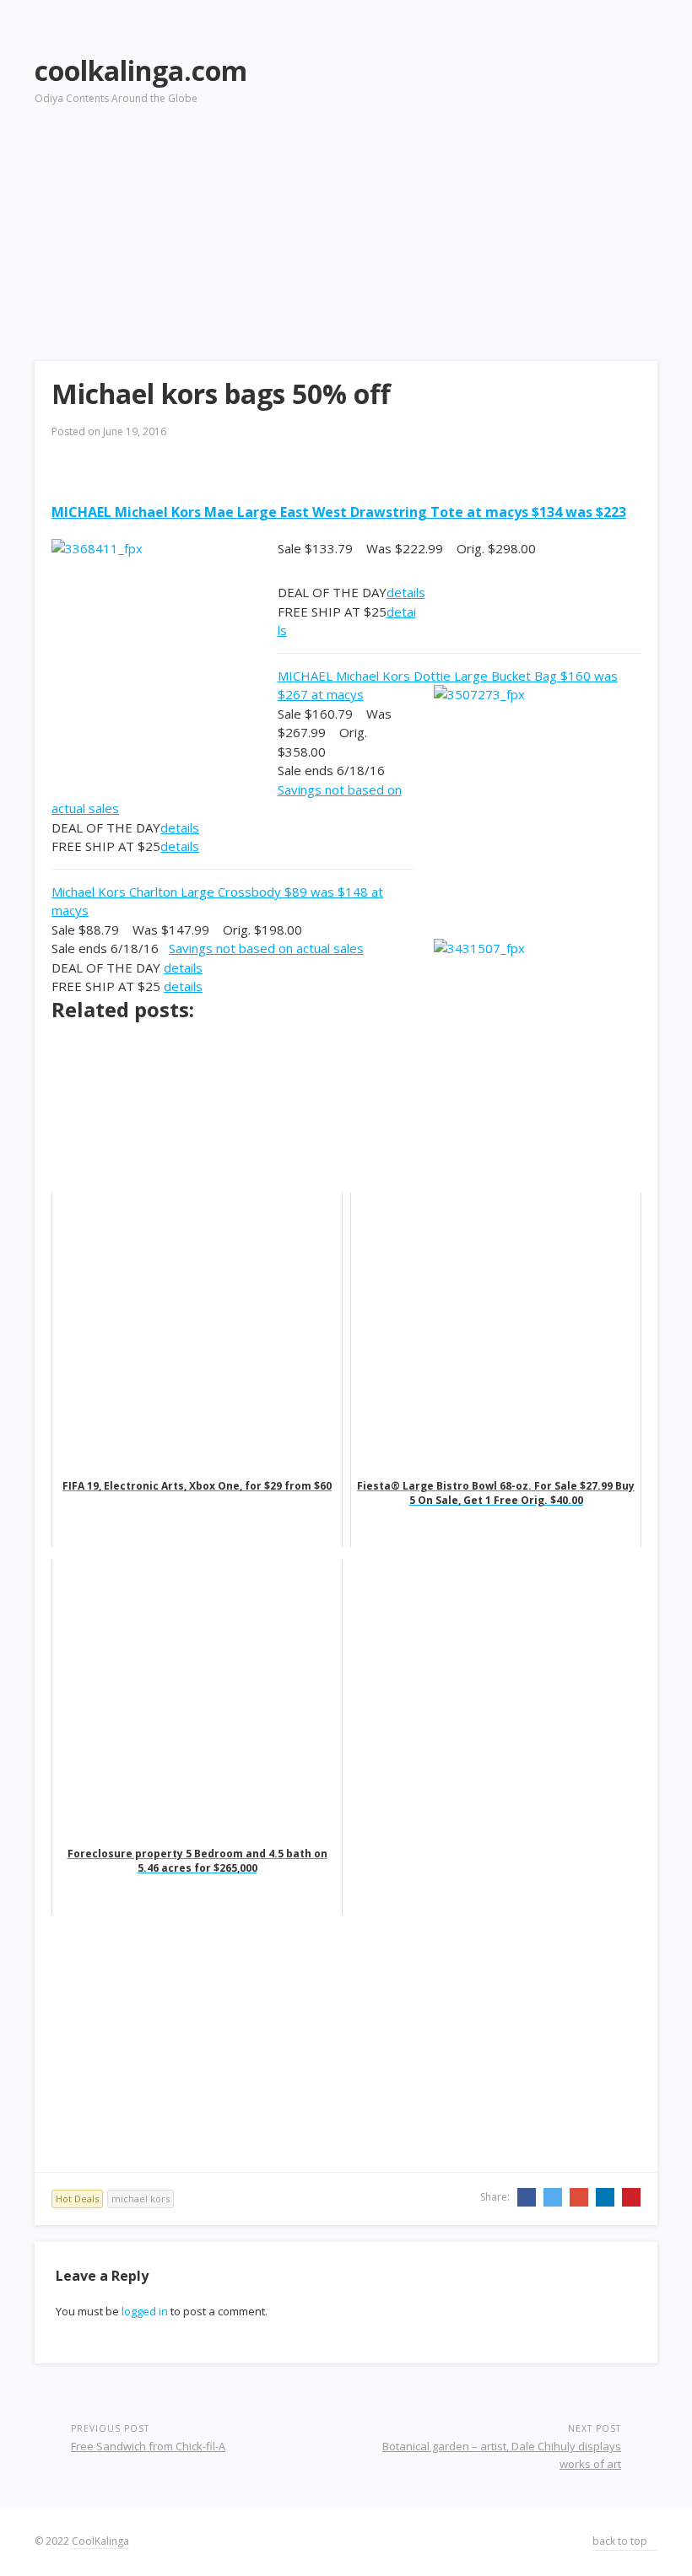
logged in (145, 2311)
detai (401, 612)
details (406, 592)
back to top (621, 2541)
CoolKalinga (100, 2541)
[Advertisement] (497, 161)
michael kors (141, 2199)
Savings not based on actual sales (266, 948)
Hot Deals (77, 2199)
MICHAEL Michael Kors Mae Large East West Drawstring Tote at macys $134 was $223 (339, 512)
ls (282, 630)
